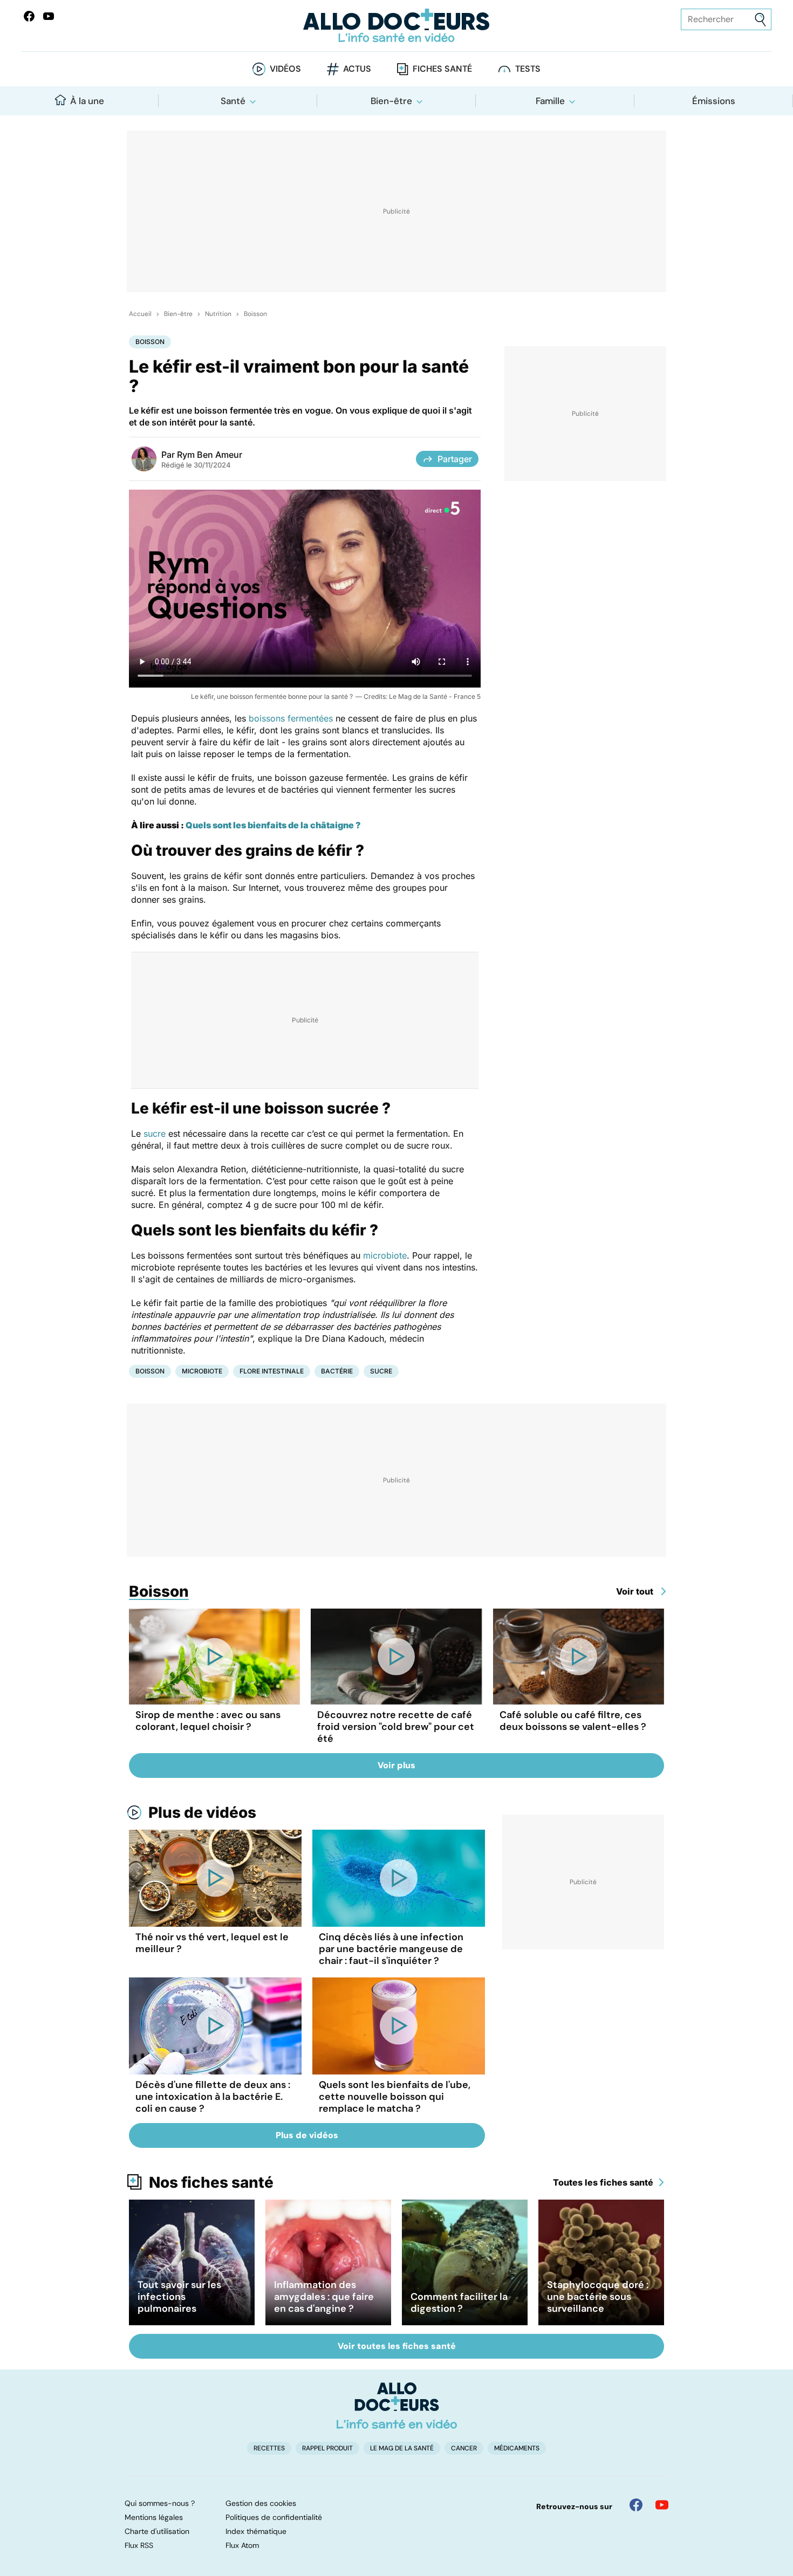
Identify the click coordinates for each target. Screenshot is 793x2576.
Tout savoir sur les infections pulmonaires (179, 2297)
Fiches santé (442, 69)
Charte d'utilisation (157, 2531)
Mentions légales (154, 2517)
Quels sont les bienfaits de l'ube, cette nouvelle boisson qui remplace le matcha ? (395, 2097)
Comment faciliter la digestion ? (459, 2303)
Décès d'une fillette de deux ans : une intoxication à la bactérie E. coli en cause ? (213, 2097)
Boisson (255, 314)
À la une (87, 101)
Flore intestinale (272, 1371)
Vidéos (285, 69)
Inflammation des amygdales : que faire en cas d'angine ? (324, 2297)
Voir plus (396, 1765)
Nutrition (218, 314)
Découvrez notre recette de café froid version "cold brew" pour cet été (396, 1727)
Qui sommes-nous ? (160, 2503)
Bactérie (337, 1371)
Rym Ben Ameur (210, 455)
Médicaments (517, 2448)
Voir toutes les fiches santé (397, 2346)
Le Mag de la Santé (402, 2448)
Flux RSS (139, 2545)
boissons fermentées (291, 718)
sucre (155, 1134)
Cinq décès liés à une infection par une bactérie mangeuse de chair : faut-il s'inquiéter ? (391, 1949)
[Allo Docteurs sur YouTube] (49, 16)
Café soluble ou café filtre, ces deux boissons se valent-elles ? (573, 1721)
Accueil (140, 314)
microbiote (385, 1255)
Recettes (269, 2448)
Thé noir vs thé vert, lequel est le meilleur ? (212, 1943)
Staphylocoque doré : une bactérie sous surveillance (598, 2297)
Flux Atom (242, 2545)
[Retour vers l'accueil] (397, 26)
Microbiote (202, 1371)
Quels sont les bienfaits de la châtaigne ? (273, 825)
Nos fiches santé (211, 2182)
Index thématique (256, 2531)
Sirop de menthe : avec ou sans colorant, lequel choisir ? (208, 1721)
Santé (233, 101)
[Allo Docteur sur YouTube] (662, 2505)
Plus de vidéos (202, 1812)
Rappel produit (327, 2448)
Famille (550, 101)
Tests (528, 69)
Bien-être (391, 101)
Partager (455, 459)
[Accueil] (397, 2406)
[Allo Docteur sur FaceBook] (29, 16)
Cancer (464, 2448)
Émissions (714, 101)
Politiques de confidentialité (274, 2517)
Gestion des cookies (261, 2503)
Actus (357, 69)
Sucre (381, 1371)
